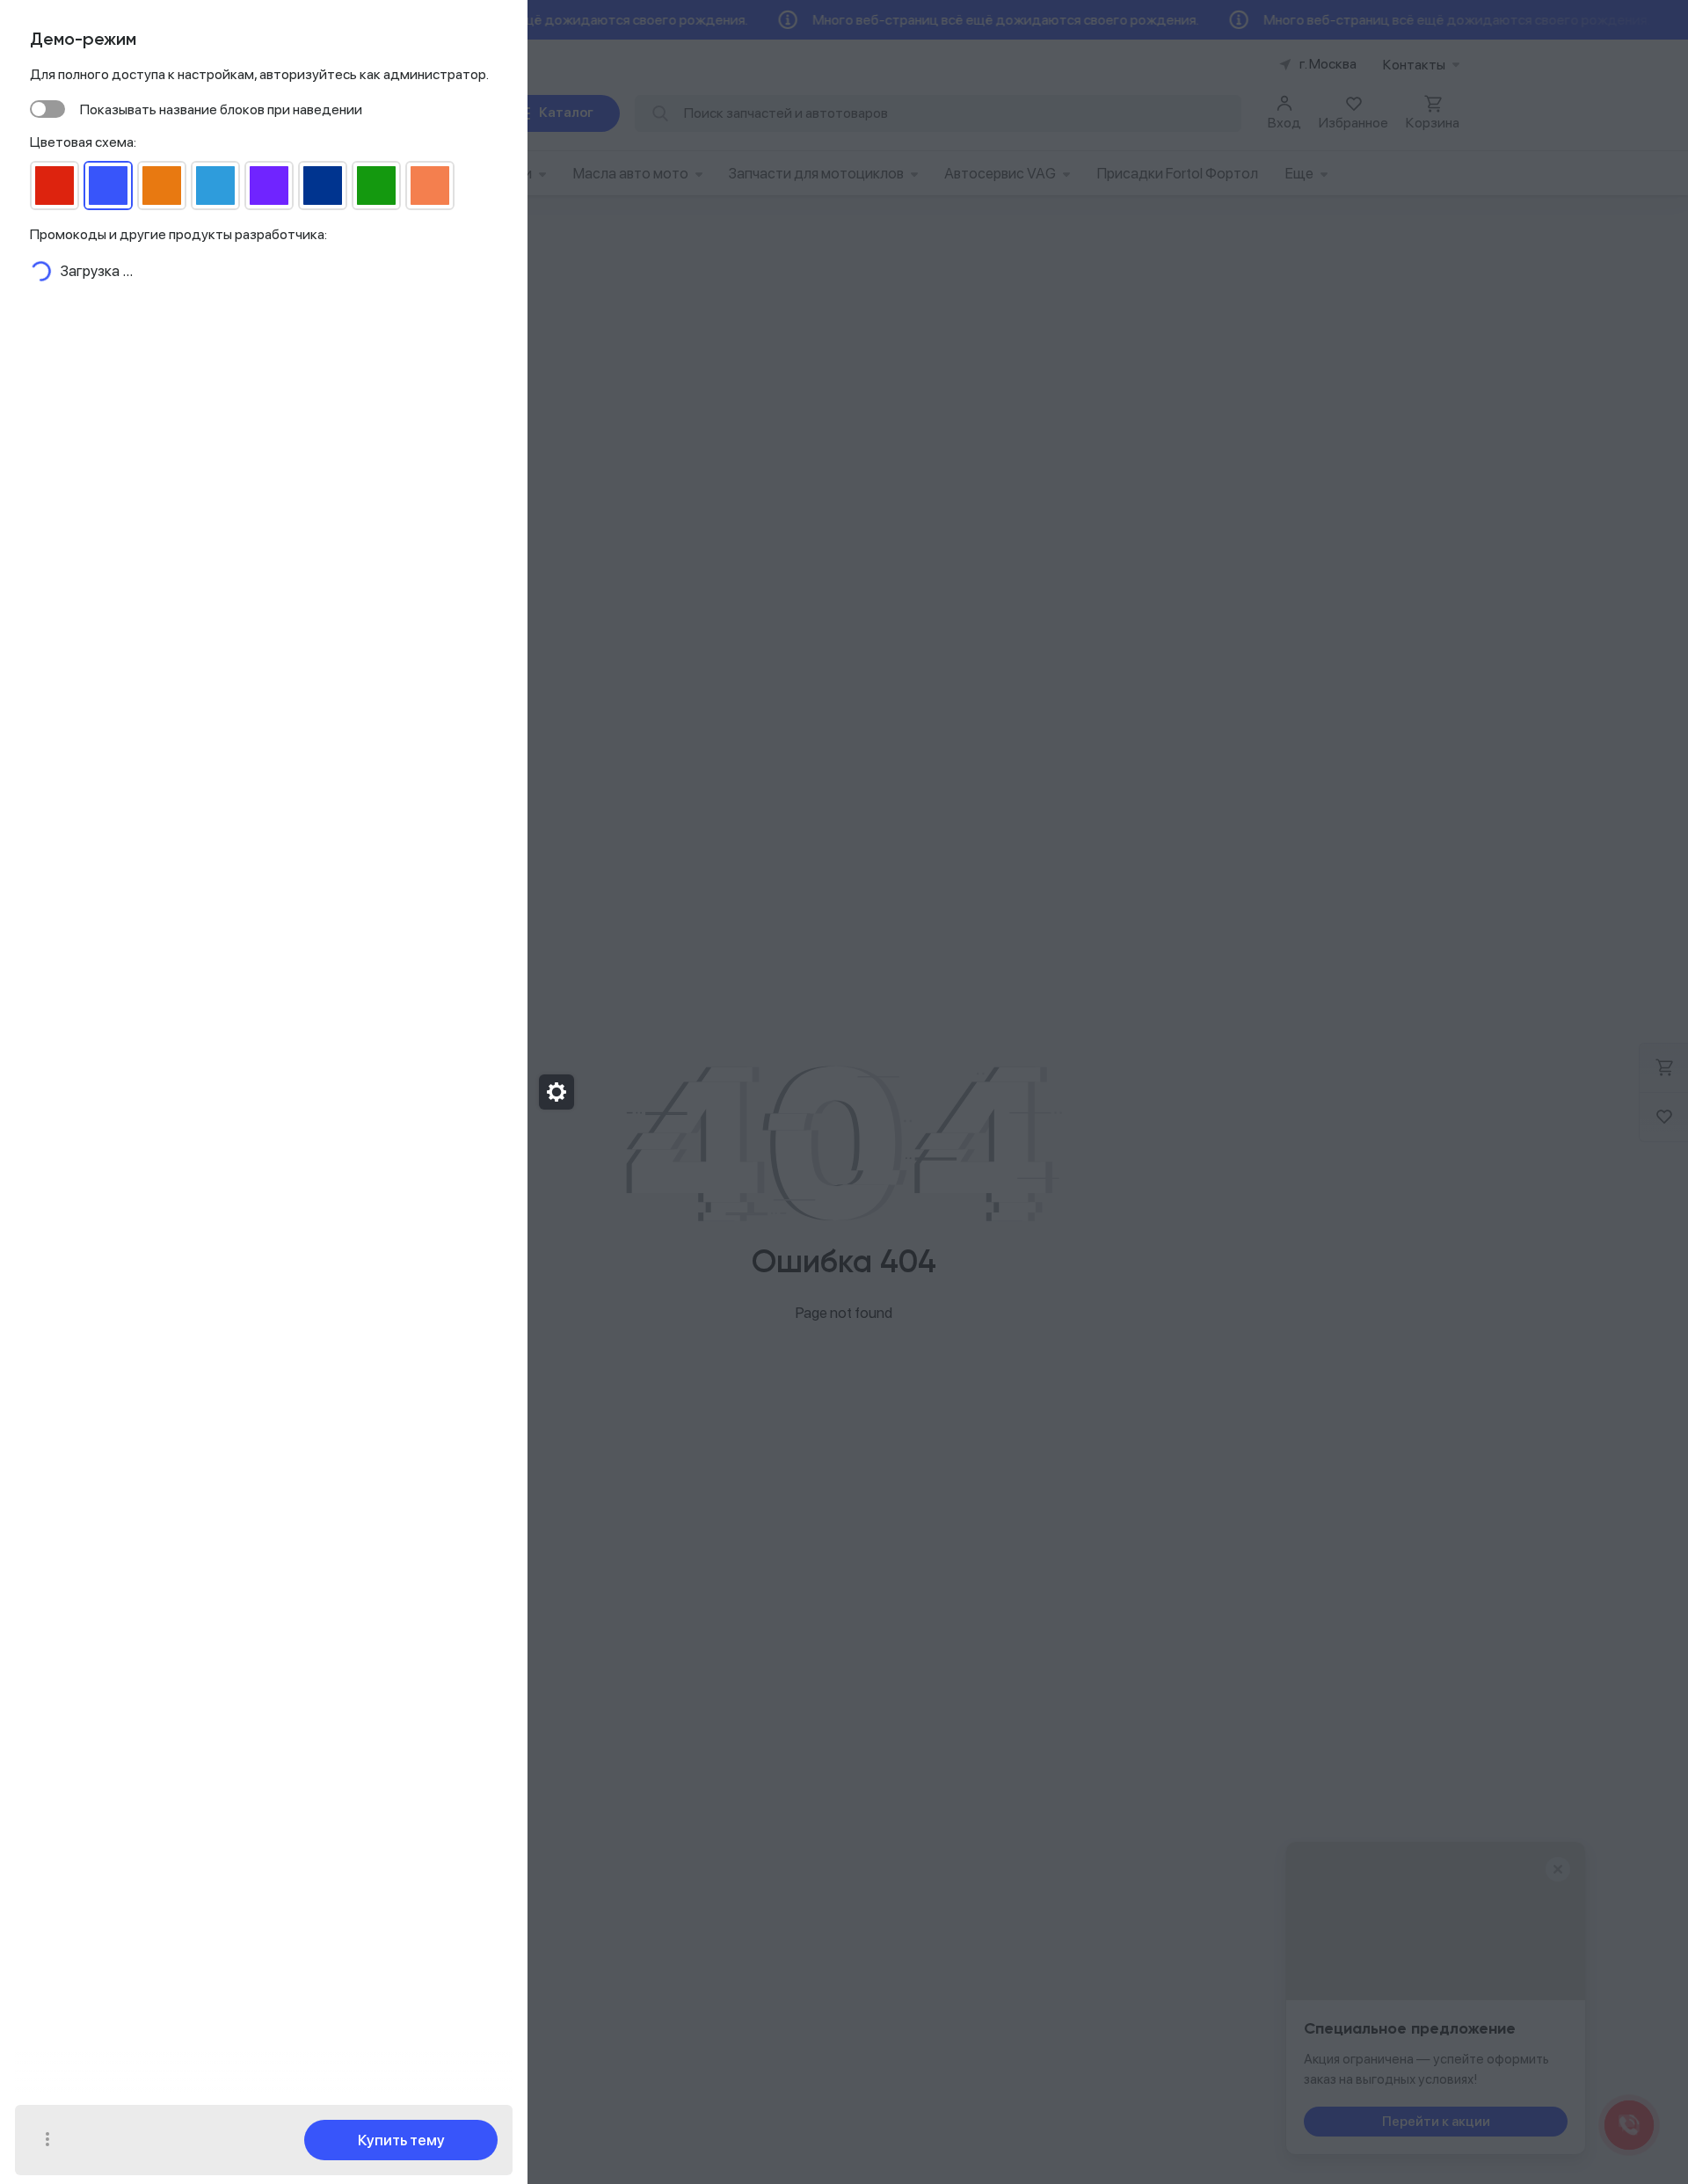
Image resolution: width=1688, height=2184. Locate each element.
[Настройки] (557, 1092)
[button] (47, 2140)
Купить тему (401, 2140)
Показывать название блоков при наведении (221, 109)
